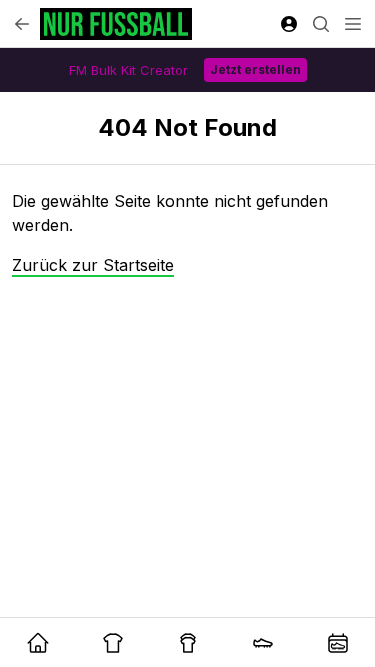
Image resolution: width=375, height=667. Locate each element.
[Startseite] (116, 24)
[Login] (289, 24)
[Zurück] (22, 24)
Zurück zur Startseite (93, 265)
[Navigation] (353, 24)
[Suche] (321, 24)
